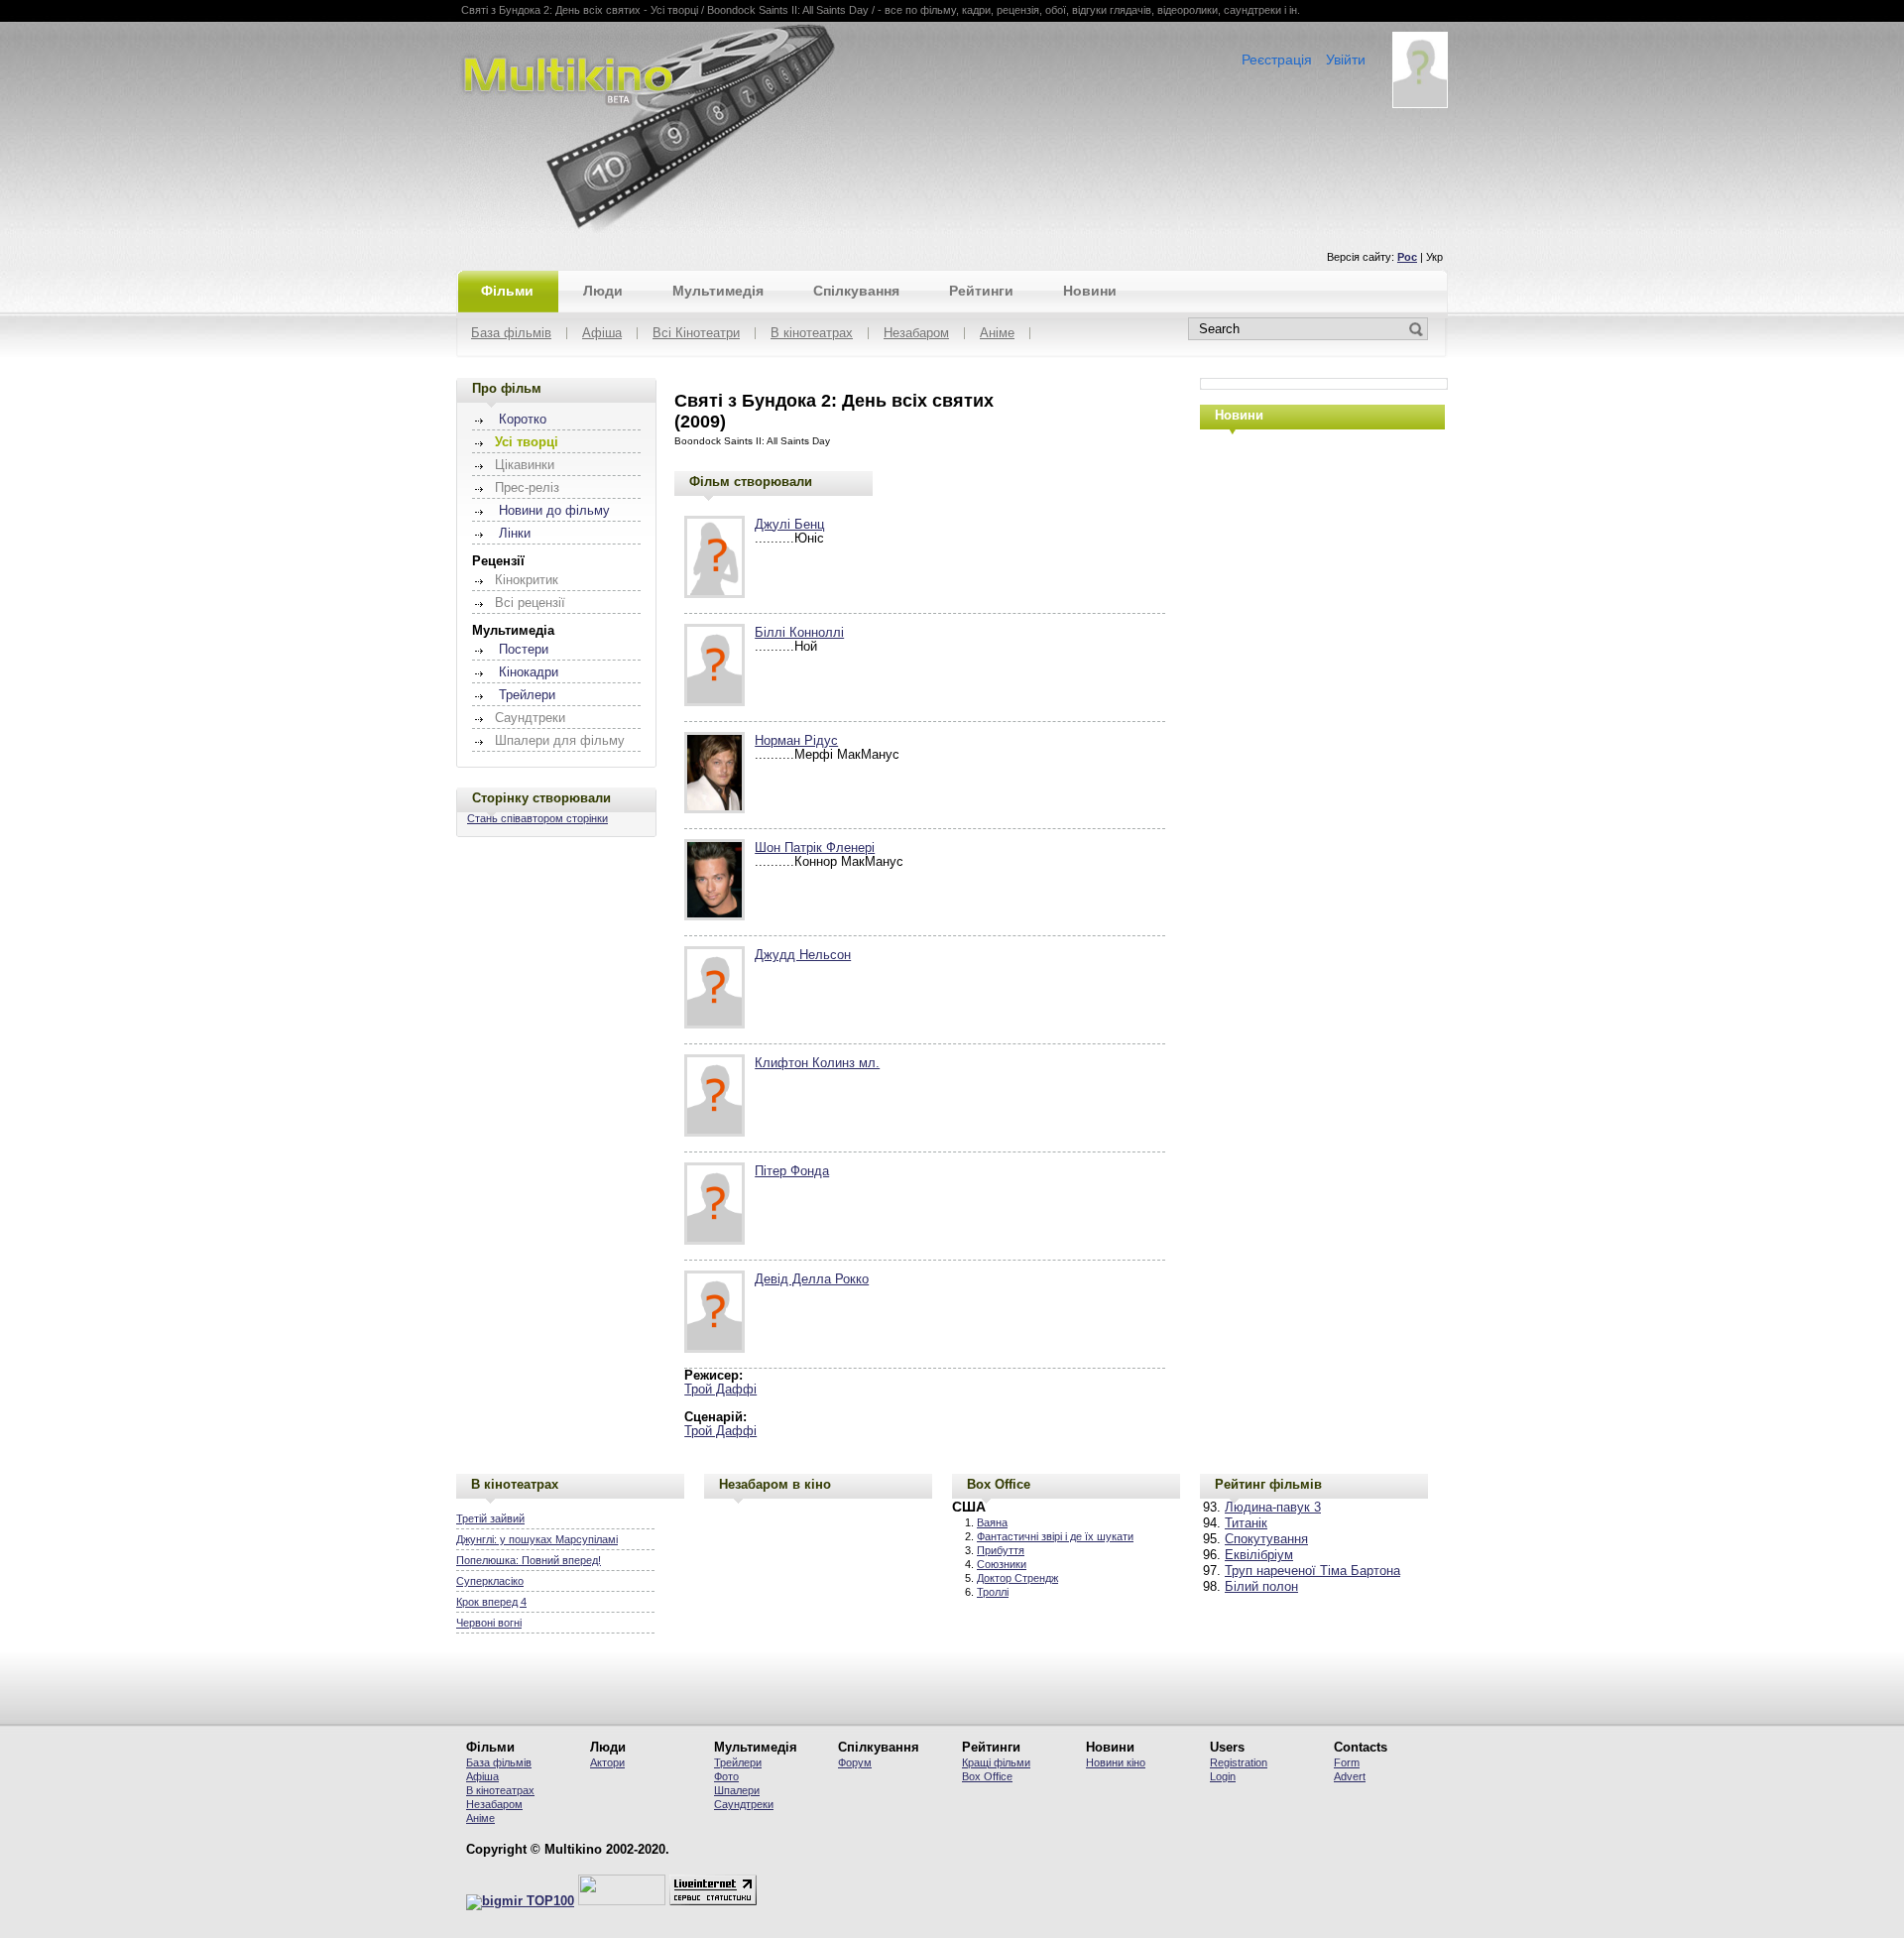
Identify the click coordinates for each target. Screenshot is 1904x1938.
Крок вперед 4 (491, 1602)
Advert (1350, 1776)
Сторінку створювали (541, 798)
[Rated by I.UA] (622, 1901)
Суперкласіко (490, 1581)
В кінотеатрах (812, 334)
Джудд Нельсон (803, 955)
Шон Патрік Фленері (815, 848)
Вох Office (987, 1776)
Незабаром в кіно (775, 1484)
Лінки (515, 534)
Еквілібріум (1259, 1555)
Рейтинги (981, 291)
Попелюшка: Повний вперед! (529, 1560)
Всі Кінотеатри (696, 334)
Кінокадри (529, 672)
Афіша (602, 334)
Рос (1407, 257)
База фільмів (511, 334)
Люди (603, 291)
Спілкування (856, 291)
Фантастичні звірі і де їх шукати (1055, 1536)
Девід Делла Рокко (812, 1279)
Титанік (1246, 1523)
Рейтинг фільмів (1268, 1484)
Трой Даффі (720, 1390)
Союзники (1002, 1564)
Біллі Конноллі (799, 633)
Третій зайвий (490, 1518)
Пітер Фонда (792, 1171)
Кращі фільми (996, 1762)
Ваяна (992, 1522)
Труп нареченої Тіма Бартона (1312, 1571)
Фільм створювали (751, 482)
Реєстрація (1277, 60)
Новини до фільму (554, 511)
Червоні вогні (489, 1623)
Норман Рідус (796, 741)
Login (1223, 1776)
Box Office (999, 1484)
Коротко (523, 420)
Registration (1239, 1762)
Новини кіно (1116, 1762)
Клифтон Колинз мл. (817, 1063)
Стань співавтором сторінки (537, 818)
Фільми (507, 291)
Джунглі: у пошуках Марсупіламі (537, 1539)
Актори (607, 1762)
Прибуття (1001, 1550)
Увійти (1346, 60)
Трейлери (527, 695)
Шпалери (737, 1790)
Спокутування (1266, 1539)
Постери (524, 650)
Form (1347, 1762)
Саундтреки (744, 1804)
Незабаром (916, 334)
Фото (726, 1776)
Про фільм (507, 388)
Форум (855, 1762)
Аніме (997, 334)
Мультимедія (718, 291)
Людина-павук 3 (1273, 1508)
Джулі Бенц (789, 525)
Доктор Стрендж (1017, 1578)
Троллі (993, 1592)
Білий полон (1261, 1587)
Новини (1090, 291)
